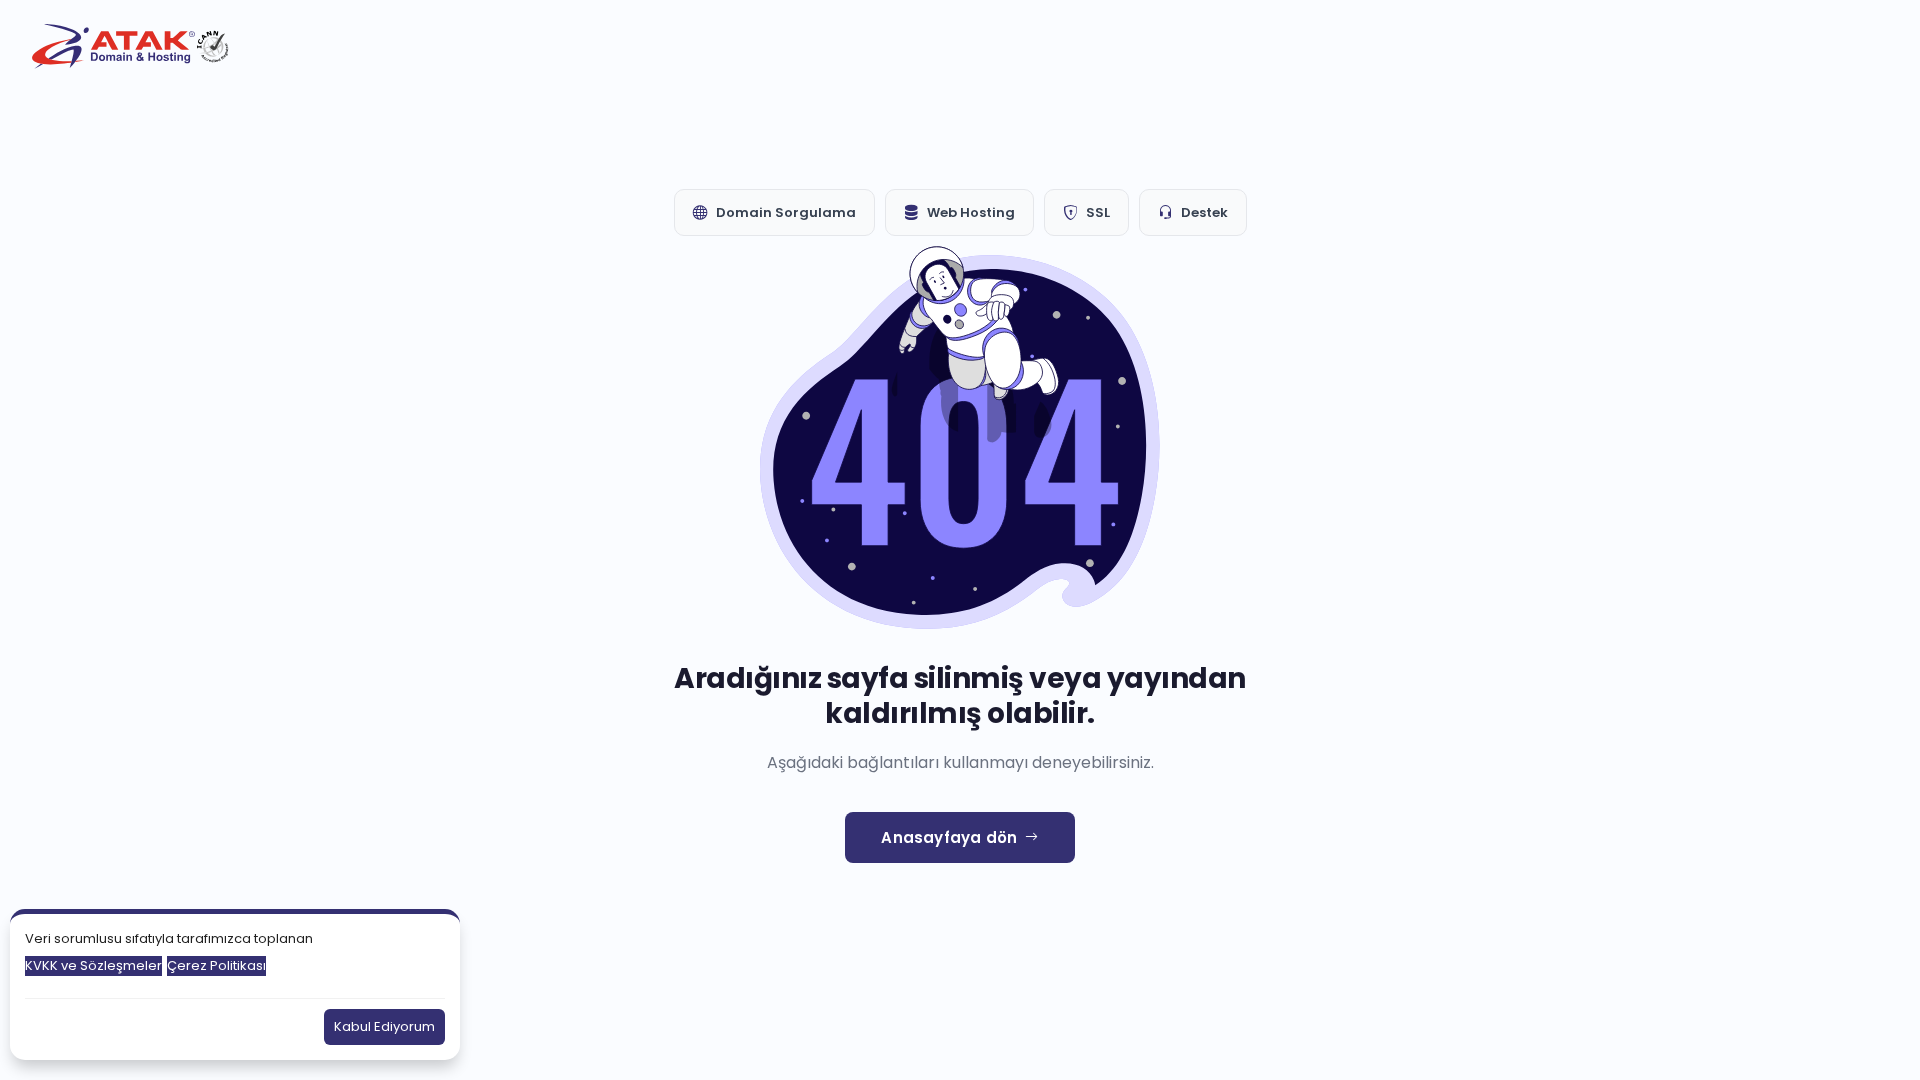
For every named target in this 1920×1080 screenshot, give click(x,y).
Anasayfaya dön (949, 837)
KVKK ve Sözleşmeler (93, 965)
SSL (1098, 212)
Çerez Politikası (216, 965)
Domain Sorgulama (786, 212)
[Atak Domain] (132, 46)
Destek (1204, 212)
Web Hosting (971, 212)
